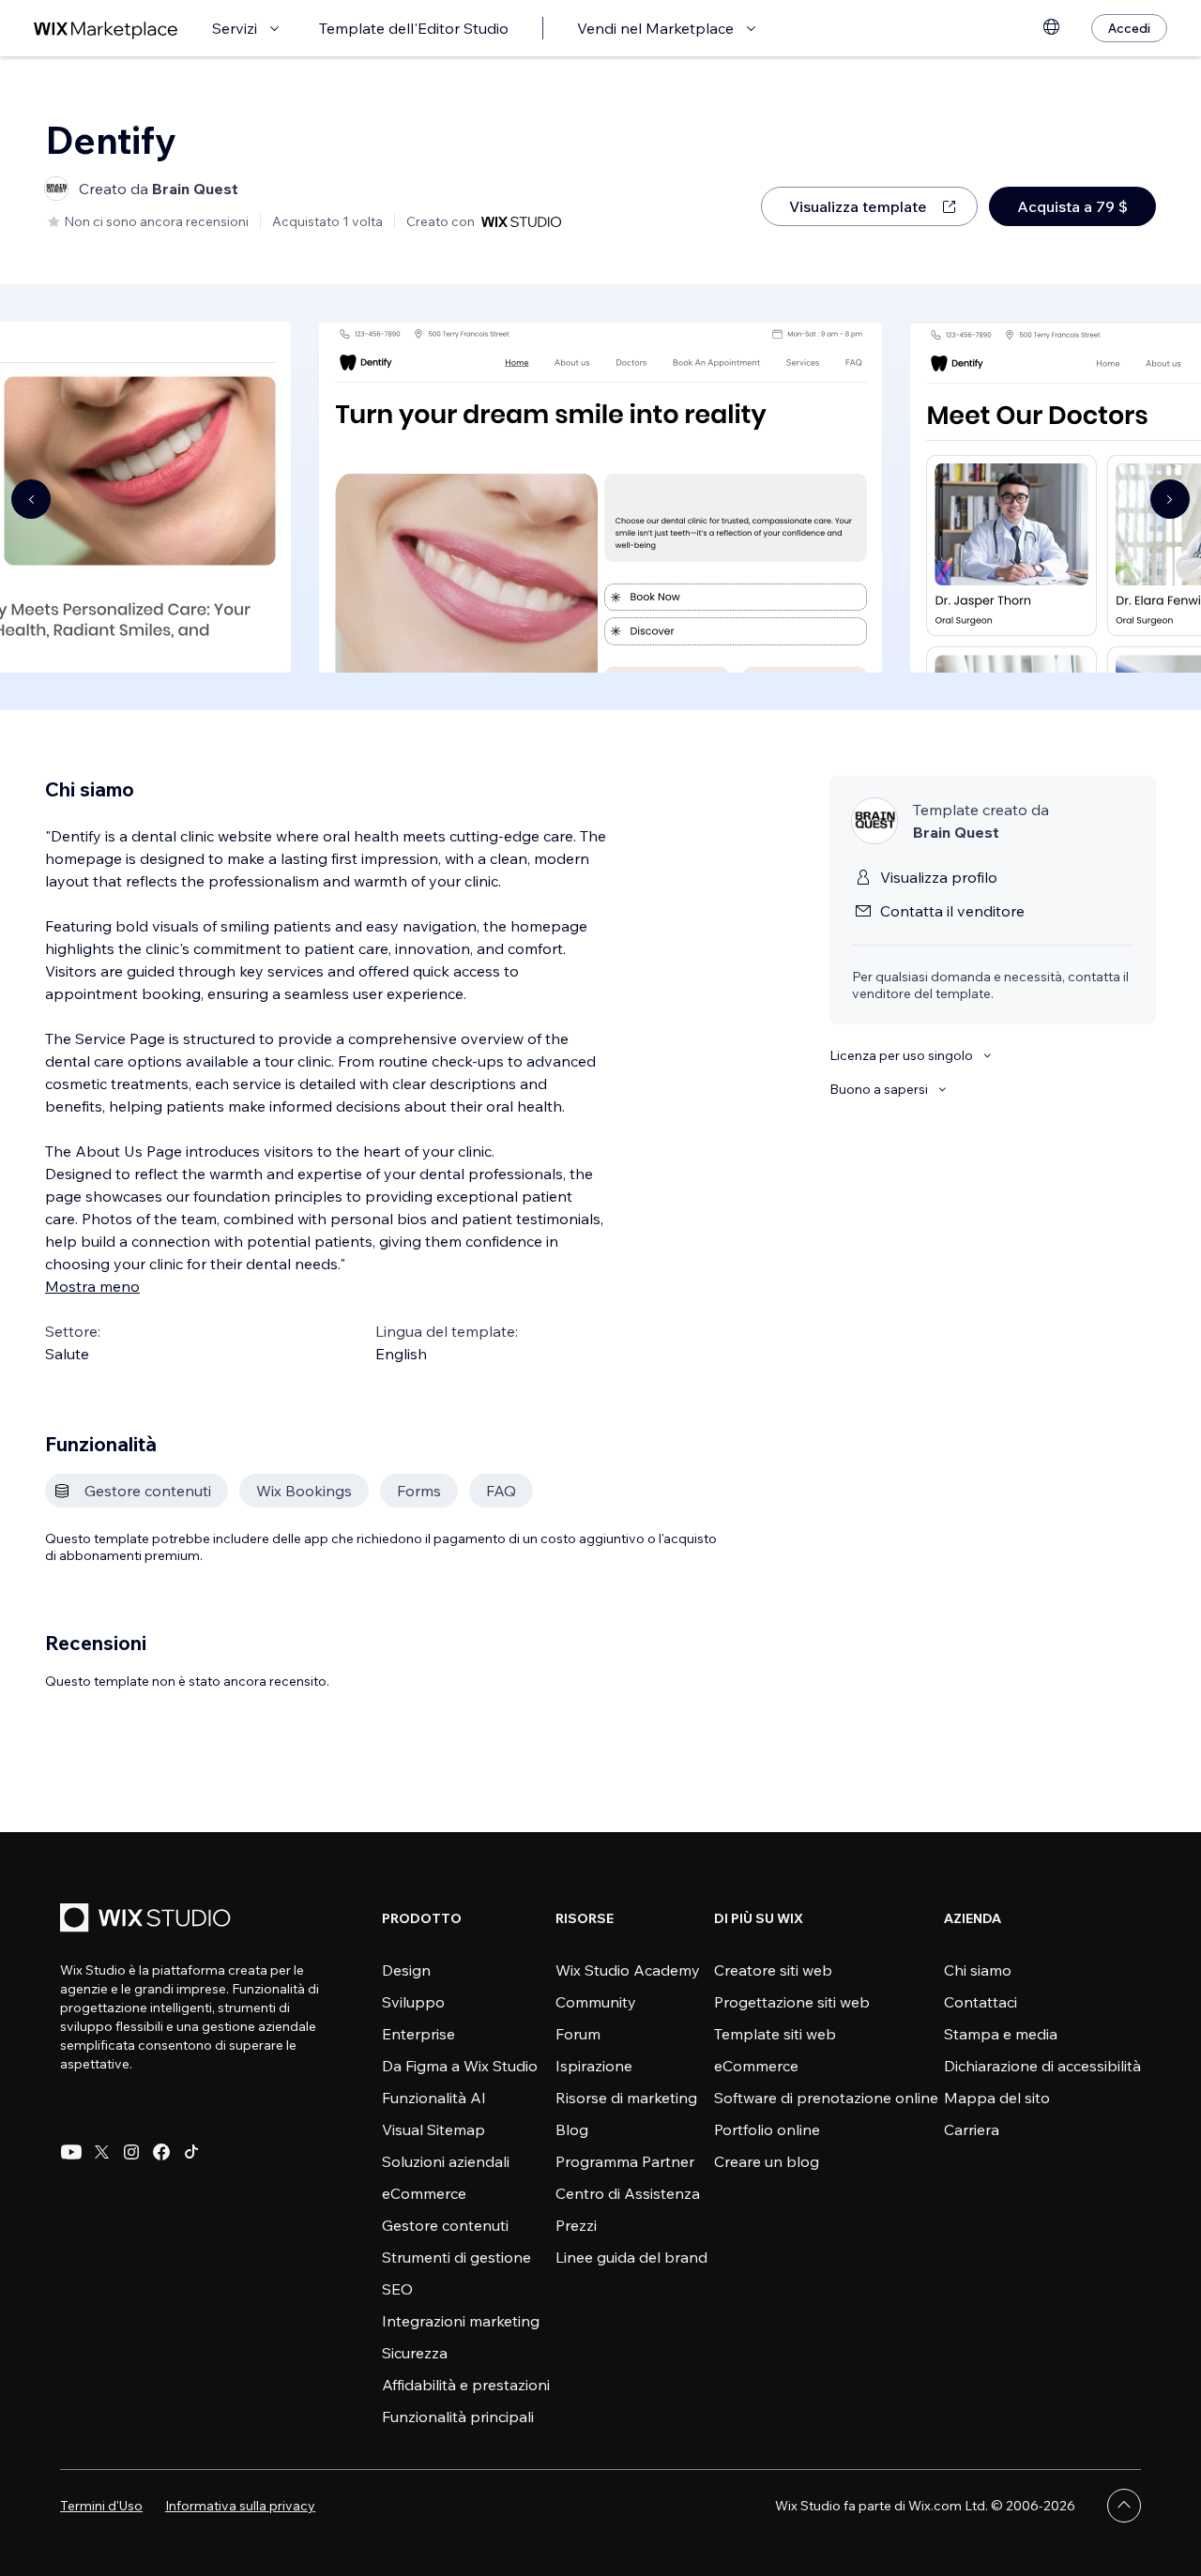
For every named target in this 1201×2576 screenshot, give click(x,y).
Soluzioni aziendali (446, 2161)
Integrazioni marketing (461, 2321)
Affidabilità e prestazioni (466, 2385)
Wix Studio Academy (628, 1970)
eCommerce (424, 2193)
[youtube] (71, 2152)
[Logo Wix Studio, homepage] (148, 1920)
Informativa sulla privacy (240, 2506)
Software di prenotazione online (826, 2098)
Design (406, 1970)
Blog (572, 2129)
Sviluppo (413, 2002)
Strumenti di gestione (456, 2257)
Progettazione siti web (792, 2002)
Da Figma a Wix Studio (460, 2066)
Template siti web (775, 2034)
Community (596, 2002)
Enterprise (418, 2034)
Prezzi (576, 2225)
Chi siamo (978, 1970)
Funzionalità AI (434, 2098)
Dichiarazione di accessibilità (1042, 2066)
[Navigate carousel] (31, 499)
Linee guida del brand (631, 2257)
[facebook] (161, 2152)
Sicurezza (415, 2353)
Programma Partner (625, 2161)
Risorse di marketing (626, 2098)
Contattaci (981, 2002)
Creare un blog (767, 2161)
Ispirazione (594, 2066)
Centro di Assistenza (628, 2193)
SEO (397, 2289)
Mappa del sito (997, 2098)
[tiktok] (191, 2152)
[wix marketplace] (106, 29)
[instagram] (131, 2152)
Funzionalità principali (458, 2417)
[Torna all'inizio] (1124, 2506)
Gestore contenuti (445, 2225)
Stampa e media (1001, 2034)
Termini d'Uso (101, 2506)
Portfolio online (767, 2129)
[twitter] (101, 2152)
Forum (578, 2034)
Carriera (972, 2129)
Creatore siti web (773, 1970)
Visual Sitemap (433, 2129)
